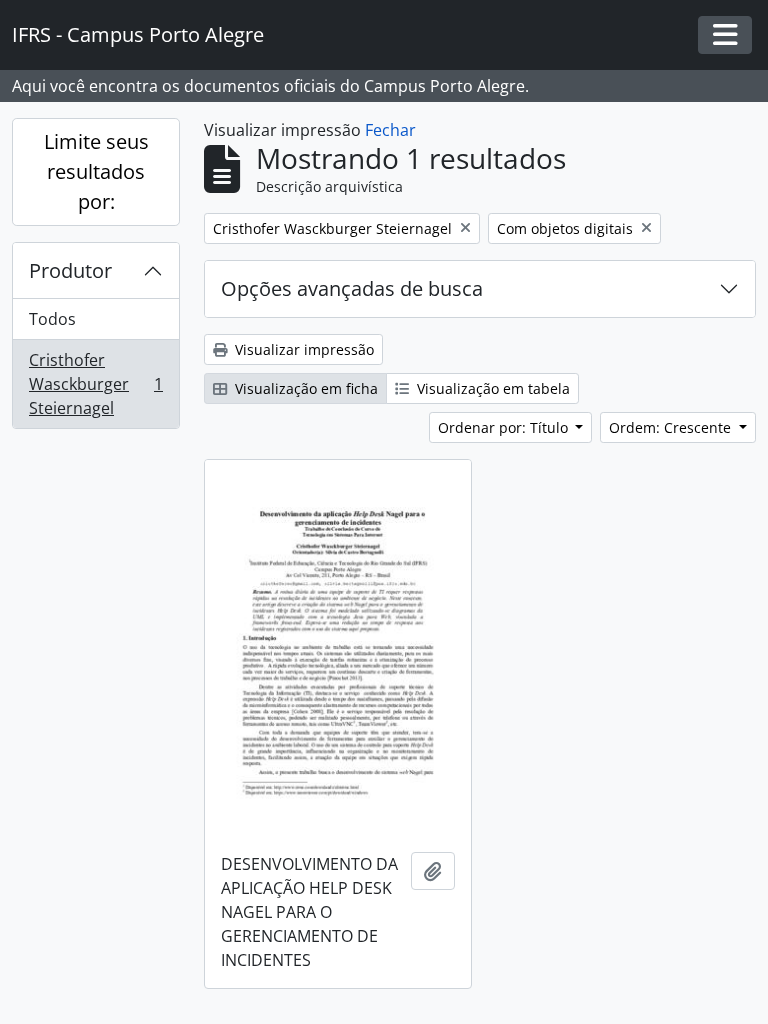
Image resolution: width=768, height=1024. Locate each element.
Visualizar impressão (302, 349)
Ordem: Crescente (672, 427)
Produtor (70, 270)
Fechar (390, 130)
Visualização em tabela (491, 388)
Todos (52, 319)
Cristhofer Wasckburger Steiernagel (95, 384)
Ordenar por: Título (505, 427)
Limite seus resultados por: (96, 171)
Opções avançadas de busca (352, 288)
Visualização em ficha (304, 388)
